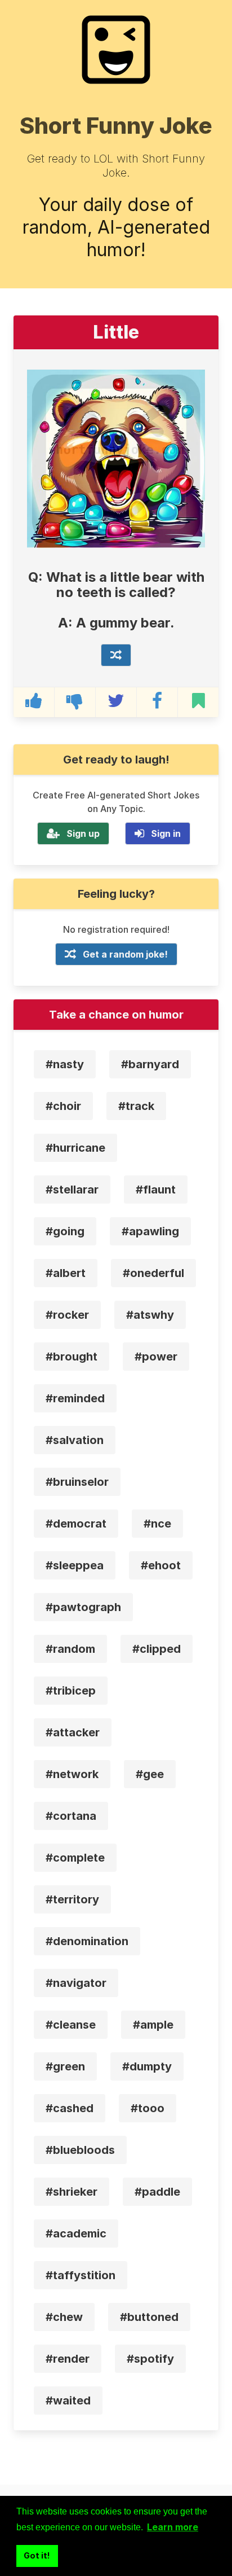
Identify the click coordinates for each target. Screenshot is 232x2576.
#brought (72, 1357)
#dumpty (147, 2066)
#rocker (67, 1315)
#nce (157, 1524)
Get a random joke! (125, 954)
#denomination (87, 1941)
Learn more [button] (173, 2527)
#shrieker (72, 2192)
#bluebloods (80, 2150)
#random (70, 1649)
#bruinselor (77, 1482)
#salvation (75, 1440)
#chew (64, 2317)
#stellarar (72, 1190)
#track (136, 1106)
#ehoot (161, 1565)
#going (65, 1231)
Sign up (83, 833)
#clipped (157, 1649)
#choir (63, 1106)
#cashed (70, 2108)
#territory (72, 1899)
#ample (153, 2025)
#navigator (76, 1983)
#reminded (75, 1398)
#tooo (148, 2108)
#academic (76, 2233)
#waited (68, 2401)
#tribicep (71, 1691)
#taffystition (81, 2275)
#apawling (150, 1231)
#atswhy (150, 1315)
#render (68, 2359)
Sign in (166, 833)
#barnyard (150, 1064)
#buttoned (149, 2317)
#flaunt (156, 1190)
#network (72, 1774)
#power (156, 1357)
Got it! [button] (37, 2555)
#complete (75, 1858)
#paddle (157, 2192)
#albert (66, 1273)
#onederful (153, 1273)
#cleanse (71, 2025)
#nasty (65, 1064)
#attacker (73, 1732)
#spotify (150, 2359)
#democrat (76, 1524)
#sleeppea (75, 1565)
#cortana (71, 1816)
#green (65, 2066)
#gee (150, 1774)
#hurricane (75, 1148)
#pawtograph (83, 1607)
